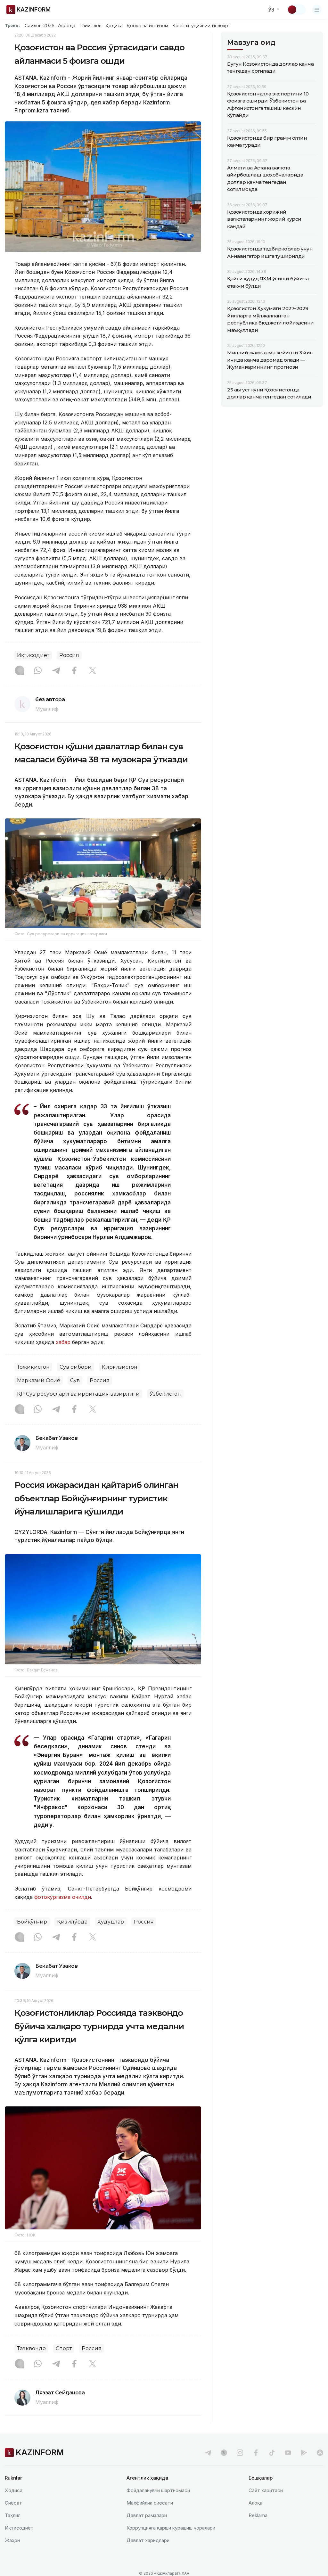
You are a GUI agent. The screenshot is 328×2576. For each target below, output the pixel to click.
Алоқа (255, 2503)
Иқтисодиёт (33, 655)
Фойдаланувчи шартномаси (158, 2490)
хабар (63, 1342)
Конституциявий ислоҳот (201, 26)
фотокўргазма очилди (63, 1897)
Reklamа (258, 2515)
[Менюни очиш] (317, 10)
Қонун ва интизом (147, 26)
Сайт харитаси (266, 2490)
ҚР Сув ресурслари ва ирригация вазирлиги (78, 1394)
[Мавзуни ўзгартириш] (296, 10)
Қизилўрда (72, 1922)
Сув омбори (76, 1367)
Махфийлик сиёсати (150, 2503)
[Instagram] (20, 671)
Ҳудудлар (111, 1922)
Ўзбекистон (165, 1394)
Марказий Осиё (39, 1380)
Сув (75, 1380)
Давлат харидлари (148, 2540)
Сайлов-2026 (39, 26)
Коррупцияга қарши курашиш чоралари (171, 2528)
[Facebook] (74, 671)
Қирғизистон (119, 1367)
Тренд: (12, 25)
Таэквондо (31, 2348)
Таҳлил (13, 2515)
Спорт (64, 2348)
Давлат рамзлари (147, 2515)
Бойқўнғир (32, 1922)
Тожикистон (33, 1367)
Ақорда (67, 26)
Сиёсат (13, 2503)
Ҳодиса (114, 26)
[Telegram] (56, 671)
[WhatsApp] (38, 671)
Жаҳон (12, 2540)
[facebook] (256, 2453)
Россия (69, 655)
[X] (93, 671)
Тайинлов (91, 26)
